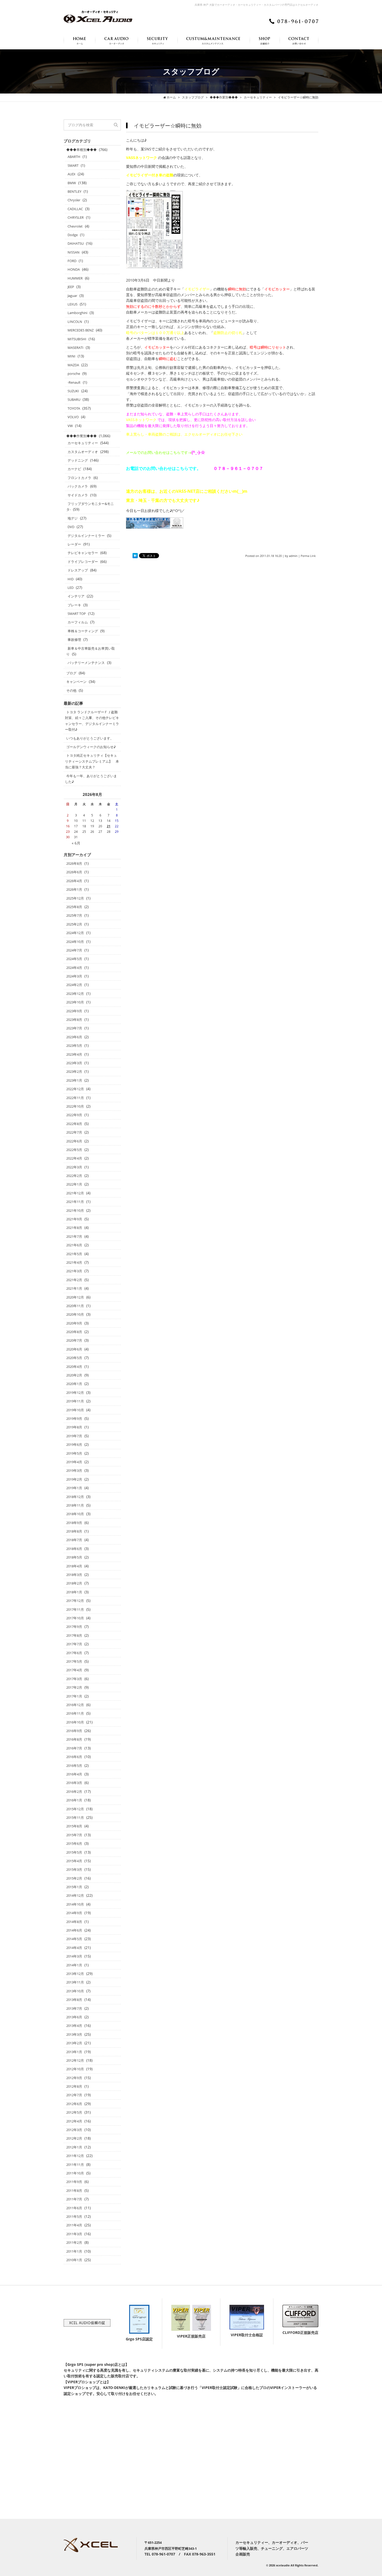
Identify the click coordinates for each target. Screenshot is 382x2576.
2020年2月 (74, 1375)
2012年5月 (74, 2112)
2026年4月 (74, 881)
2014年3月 (74, 1956)
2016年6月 (74, 1757)
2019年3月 (74, 1470)
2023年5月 (74, 1046)
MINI (71, 356)
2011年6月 (74, 2208)
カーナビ (74, 469)
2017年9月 (74, 1627)
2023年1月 (74, 1080)
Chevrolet (75, 226)
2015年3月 (74, 1869)
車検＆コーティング (83, 631)
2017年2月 (74, 1687)
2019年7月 (74, 1436)
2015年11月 (75, 1818)
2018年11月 (75, 1505)
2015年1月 (74, 1887)
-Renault (74, 382)
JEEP (71, 287)
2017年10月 (75, 1618)
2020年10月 (75, 1314)
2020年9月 (74, 1323)
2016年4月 (74, 1774)
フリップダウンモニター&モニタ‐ (90, 507)
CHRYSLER (76, 217)
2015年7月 (74, 1835)
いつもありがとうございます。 (90, 738)
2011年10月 (75, 2173)
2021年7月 (74, 1236)
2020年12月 (75, 1297)
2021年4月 (74, 1262)
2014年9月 (74, 1913)
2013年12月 (75, 1974)
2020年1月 (74, 1384)
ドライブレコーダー (83, 562)
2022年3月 (74, 1167)
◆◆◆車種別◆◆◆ (81, 150)
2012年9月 (74, 2078)
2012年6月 (74, 2104)
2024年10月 (75, 942)
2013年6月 (74, 2017)
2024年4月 (74, 968)
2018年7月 (74, 1540)
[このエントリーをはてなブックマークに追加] (135, 556)
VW (70, 426)
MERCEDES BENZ (81, 330)
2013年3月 (74, 2034)
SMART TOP (77, 614)
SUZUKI (73, 391)
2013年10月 (75, 1991)
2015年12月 (75, 1809)
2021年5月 (74, 1254)
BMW (72, 183)
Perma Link (308, 556)
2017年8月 (74, 1635)
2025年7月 (74, 915)
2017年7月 (74, 1644)
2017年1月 (74, 1696)
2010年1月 (74, 2260)
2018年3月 (74, 1575)
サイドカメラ (78, 495)
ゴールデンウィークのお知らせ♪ (91, 747)
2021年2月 (74, 1280)
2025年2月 (74, 924)
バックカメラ (78, 486)
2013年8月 (74, 2000)
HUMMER (75, 278)
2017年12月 (75, 1601)
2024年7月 (74, 950)
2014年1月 (74, 1965)
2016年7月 (74, 1748)
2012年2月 (74, 2138)
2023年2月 (74, 1071)
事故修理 (74, 640)
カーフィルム (78, 622)
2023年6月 (74, 1037)
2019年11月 (75, 1401)
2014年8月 (74, 1922)
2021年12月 (75, 1193)
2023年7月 (74, 1028)
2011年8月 (74, 2191)
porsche (74, 374)
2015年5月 (74, 1852)
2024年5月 (74, 959)
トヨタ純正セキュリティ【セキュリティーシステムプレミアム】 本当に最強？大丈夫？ (92, 761)
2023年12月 (75, 994)
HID (71, 579)
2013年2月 (74, 2043)
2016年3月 (74, 1783)
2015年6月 (74, 1843)
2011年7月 (74, 2199)
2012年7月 (74, 2095)
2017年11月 (75, 1609)
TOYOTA (74, 408)
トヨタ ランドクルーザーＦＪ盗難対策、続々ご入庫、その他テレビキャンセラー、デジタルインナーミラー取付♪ (92, 721)
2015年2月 (74, 1878)
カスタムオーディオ (83, 452)
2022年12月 (75, 1089)
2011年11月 (75, 2165)
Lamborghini (77, 313)
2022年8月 (74, 1124)
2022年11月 (75, 1098)
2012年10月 (75, 2069)
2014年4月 (74, 1948)
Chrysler (74, 200)
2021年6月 (74, 1245)
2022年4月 (74, 1158)
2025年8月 (74, 907)
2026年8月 (74, 863)
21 (109, 826)
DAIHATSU (76, 243)
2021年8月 (74, 1228)
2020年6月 (74, 1349)
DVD (71, 527)
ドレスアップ (78, 570)
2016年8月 (74, 1739)
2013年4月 (74, 2026)
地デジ (73, 518)
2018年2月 (74, 1583)
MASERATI (75, 348)
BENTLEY (74, 191)
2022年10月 (75, 1106)
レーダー (74, 544)
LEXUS (73, 304)
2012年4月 (74, 2121)
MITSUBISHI (77, 339)
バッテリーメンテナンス (86, 663)
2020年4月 (74, 1367)
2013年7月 (74, 2008)
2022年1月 (74, 1184)
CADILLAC (75, 209)
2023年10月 (75, 1002)
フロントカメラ (79, 478)
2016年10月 (75, 1722)
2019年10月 (75, 1410)
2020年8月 (74, 1332)
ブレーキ (74, 605)
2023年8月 (74, 1020)
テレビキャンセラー (83, 553)
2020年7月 (74, 1340)
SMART (73, 165)
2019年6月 (74, 1445)
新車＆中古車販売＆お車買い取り (91, 651)
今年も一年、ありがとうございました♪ (91, 779)
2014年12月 (75, 1895)
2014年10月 (75, 1904)
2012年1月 (74, 2147)
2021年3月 (74, 1271)
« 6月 (76, 843)
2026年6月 (74, 872)
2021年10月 (75, 1210)
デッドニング (78, 460)
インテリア (76, 596)
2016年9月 (74, 1731)
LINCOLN (75, 322)
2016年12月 (75, 1705)
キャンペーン (76, 682)
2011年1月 (74, 2251)
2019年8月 (74, 1427)
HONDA (74, 269)
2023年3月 (74, 1063)
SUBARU (74, 400)
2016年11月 (75, 1713)
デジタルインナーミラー (86, 536)
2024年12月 (75, 933)
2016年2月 (74, 1792)
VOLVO (73, 417)
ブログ (71, 673)
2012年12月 (75, 2060)
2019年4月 (74, 1462)
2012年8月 (74, 2086)
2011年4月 (74, 2225)
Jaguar (72, 296)
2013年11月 (75, 1982)
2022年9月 (74, 1115)
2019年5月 (74, 1453)
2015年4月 (74, 1861)
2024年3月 (74, 976)
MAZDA (73, 365)
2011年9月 (74, 2182)
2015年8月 (74, 1826)
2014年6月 (74, 1930)
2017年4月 (74, 1670)
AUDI (71, 174)
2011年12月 (75, 2156)
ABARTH (74, 157)
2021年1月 (74, 1288)
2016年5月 (74, 1766)
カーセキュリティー (83, 443)
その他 (71, 690)
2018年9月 (74, 1523)
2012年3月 (74, 2130)
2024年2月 (74, 985)
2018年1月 (74, 1592)
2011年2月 (74, 2242)
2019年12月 (75, 1393)
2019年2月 (74, 1479)
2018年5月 (74, 1557)
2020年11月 (75, 1306)
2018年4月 (74, 1566)
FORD (72, 261)
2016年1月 (74, 1800)
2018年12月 (75, 1497)
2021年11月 (75, 1202)
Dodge (73, 235)
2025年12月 (75, 898)
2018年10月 (75, 1514)
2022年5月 (74, 1150)
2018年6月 (74, 1549)
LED (71, 588)
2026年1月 (74, 889)
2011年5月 (74, 2216)
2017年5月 (74, 1661)
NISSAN (74, 252)
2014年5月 (74, 1939)
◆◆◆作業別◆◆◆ (81, 436)
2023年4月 (74, 1054)
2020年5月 (74, 1358)
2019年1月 (74, 1488)
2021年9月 (74, 1219)
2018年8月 (74, 1531)
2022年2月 (74, 1176)
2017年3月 (74, 1679)
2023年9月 (74, 1011)
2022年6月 (74, 1141)
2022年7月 (74, 1132)
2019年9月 (74, 1419)
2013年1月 (74, 2052)
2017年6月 (74, 1653)
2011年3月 (74, 2234)
